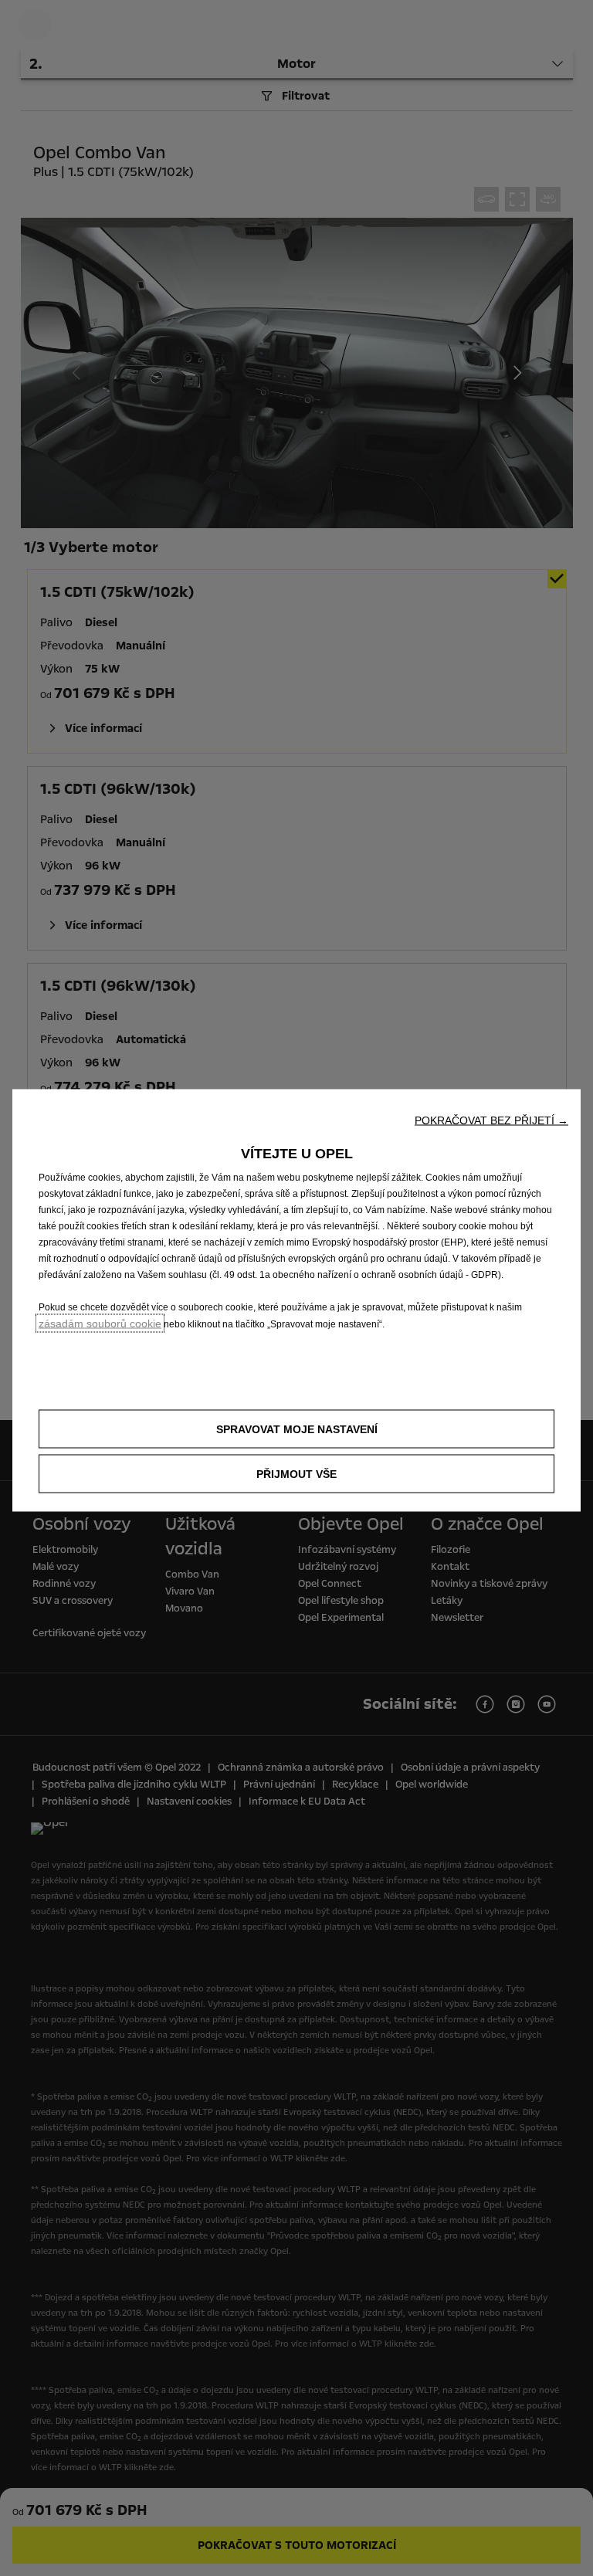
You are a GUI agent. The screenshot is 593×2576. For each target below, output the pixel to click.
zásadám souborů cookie (100, 1324)
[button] (491, 1120)
